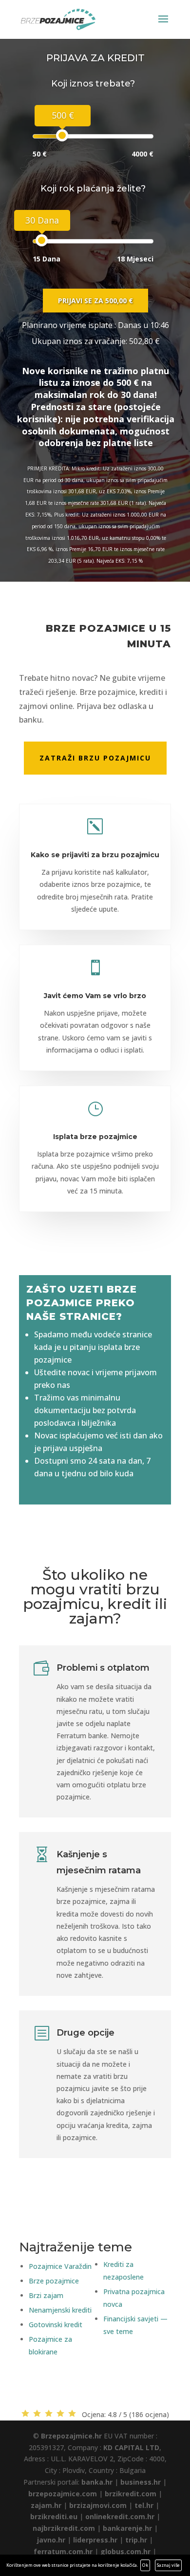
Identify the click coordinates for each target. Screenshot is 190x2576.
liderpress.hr (95, 2540)
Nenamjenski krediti (60, 2310)
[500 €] (62, 135)
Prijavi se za (95, 301)
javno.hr (51, 2540)
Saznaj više (168, 2565)
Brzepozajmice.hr (71, 2436)
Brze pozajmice (54, 2281)
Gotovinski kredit (56, 2325)
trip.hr (136, 2540)
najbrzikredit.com (64, 2528)
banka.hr (97, 2482)
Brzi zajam (46, 2295)
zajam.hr (46, 2505)
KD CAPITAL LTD (131, 2447)
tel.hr (144, 2505)
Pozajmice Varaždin (60, 2266)
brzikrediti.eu (54, 2516)
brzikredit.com (131, 2494)
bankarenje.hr (127, 2528)
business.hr (141, 2482)
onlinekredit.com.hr (120, 2516)
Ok (145, 2565)
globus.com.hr (125, 2551)
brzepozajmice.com (63, 2494)
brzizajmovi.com (98, 2505)
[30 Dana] (42, 240)
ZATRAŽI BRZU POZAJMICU (95, 758)
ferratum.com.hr (63, 2551)
